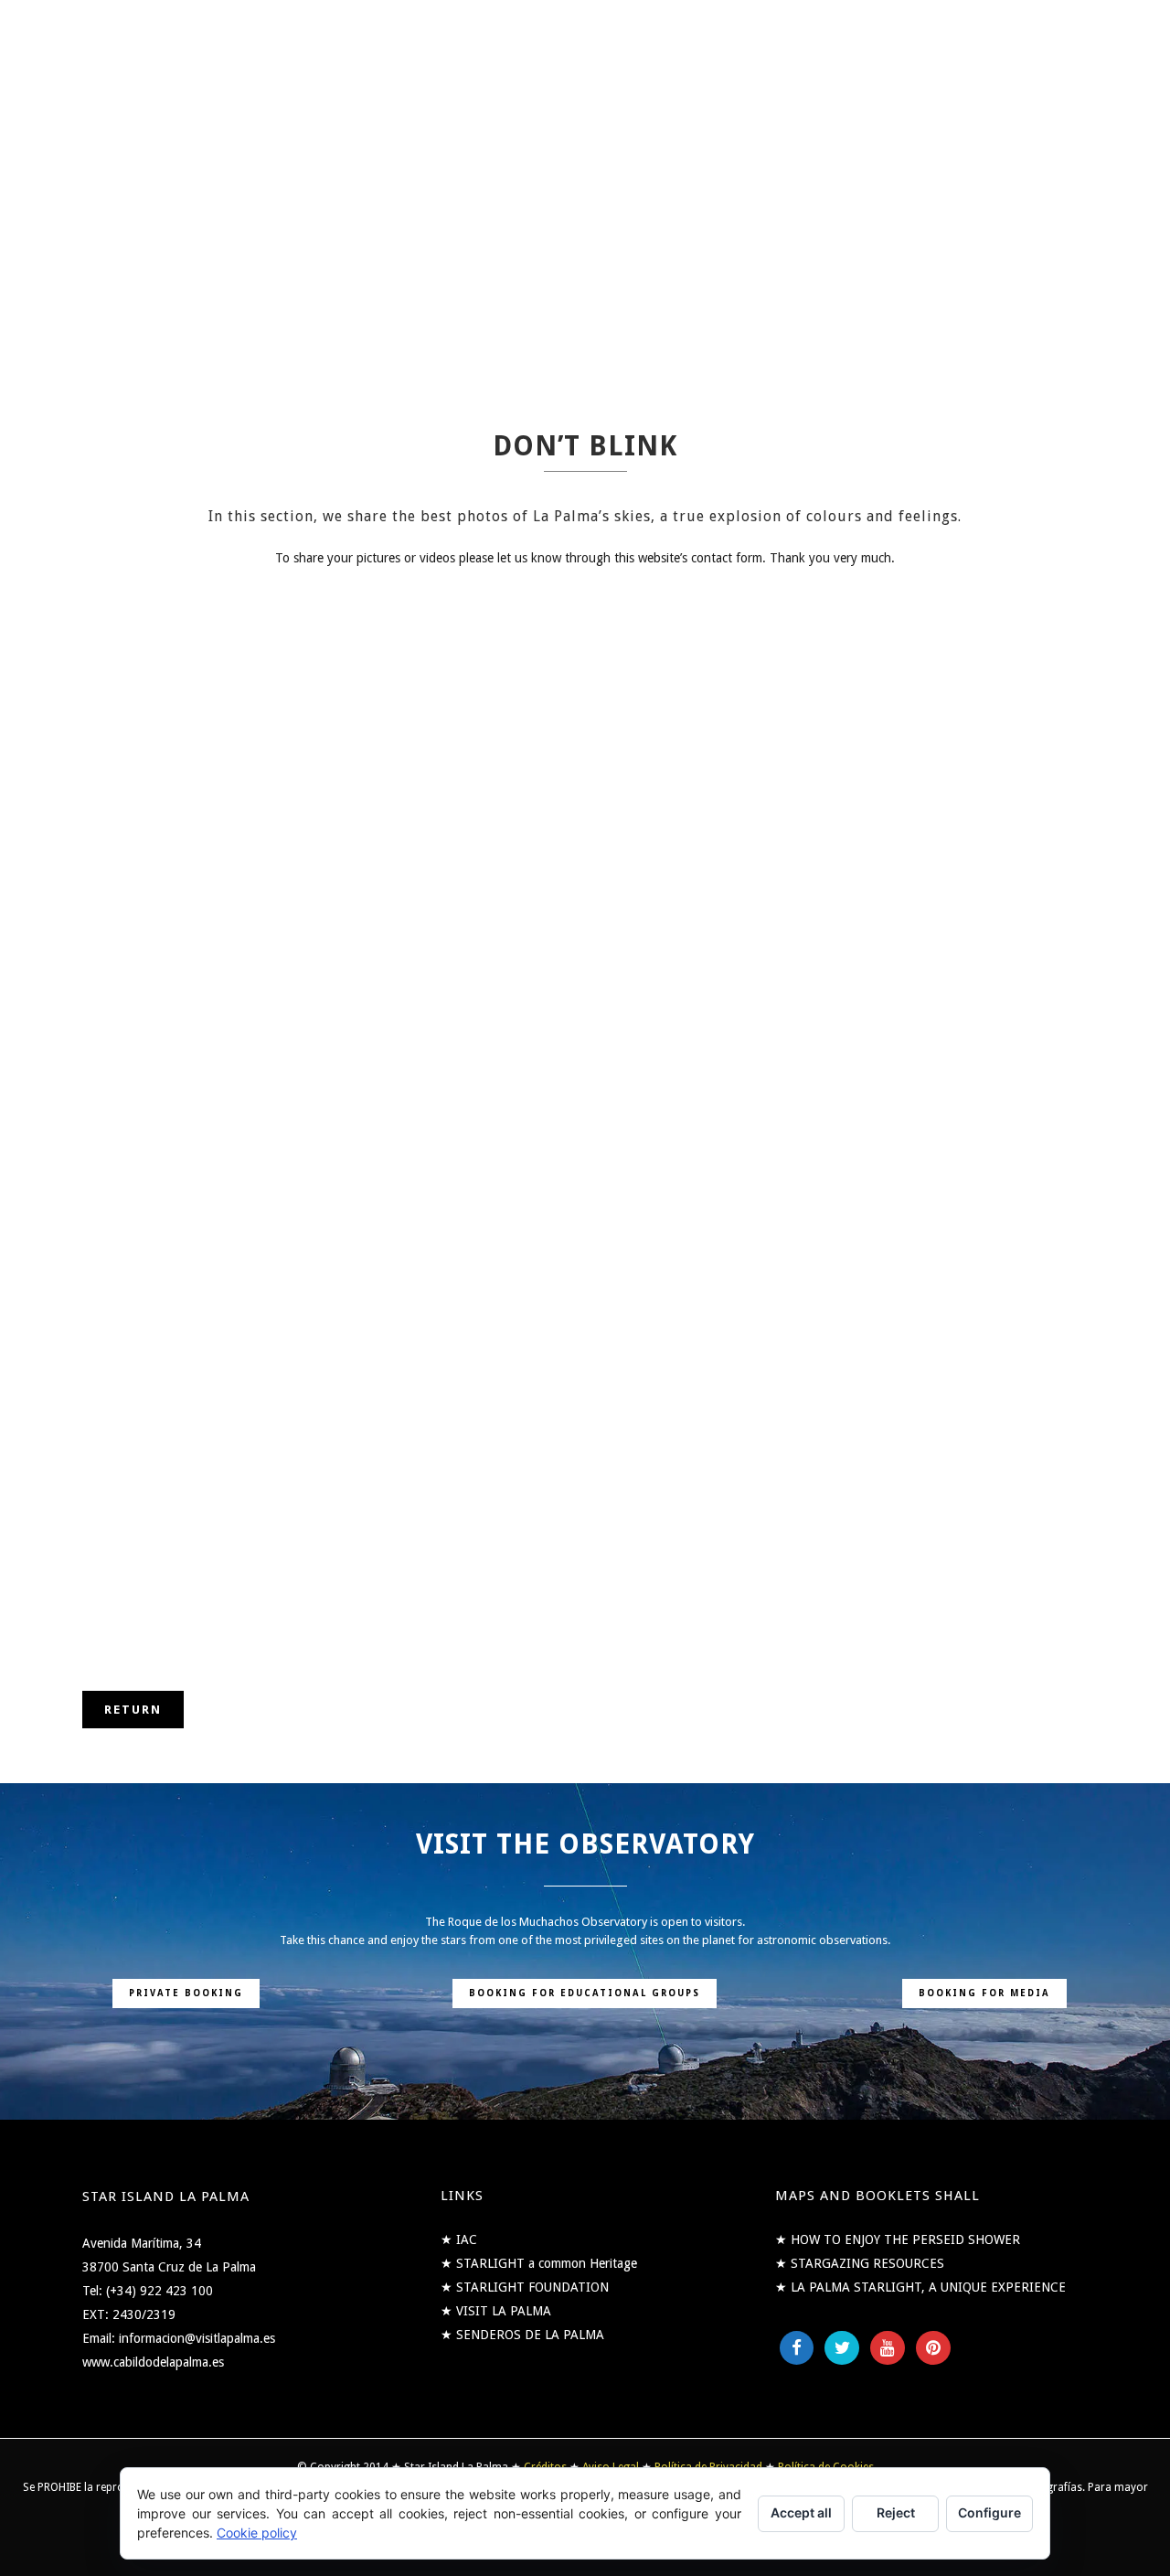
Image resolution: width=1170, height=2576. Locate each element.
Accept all (801, 2512)
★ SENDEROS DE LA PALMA (522, 2335)
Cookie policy (257, 2533)
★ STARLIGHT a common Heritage (539, 2263)
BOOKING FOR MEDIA (984, 1993)
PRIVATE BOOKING (186, 1993)
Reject (896, 2512)
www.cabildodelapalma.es (153, 2362)
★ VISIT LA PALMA (496, 2311)
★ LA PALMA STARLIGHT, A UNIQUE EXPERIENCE (920, 2287)
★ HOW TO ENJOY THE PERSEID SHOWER (898, 2239)
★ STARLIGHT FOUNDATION (525, 2287)
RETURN (133, 1710)
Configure (989, 2512)
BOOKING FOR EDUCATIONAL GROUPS (585, 1993)
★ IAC (459, 2239)
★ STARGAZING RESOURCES (860, 2263)
